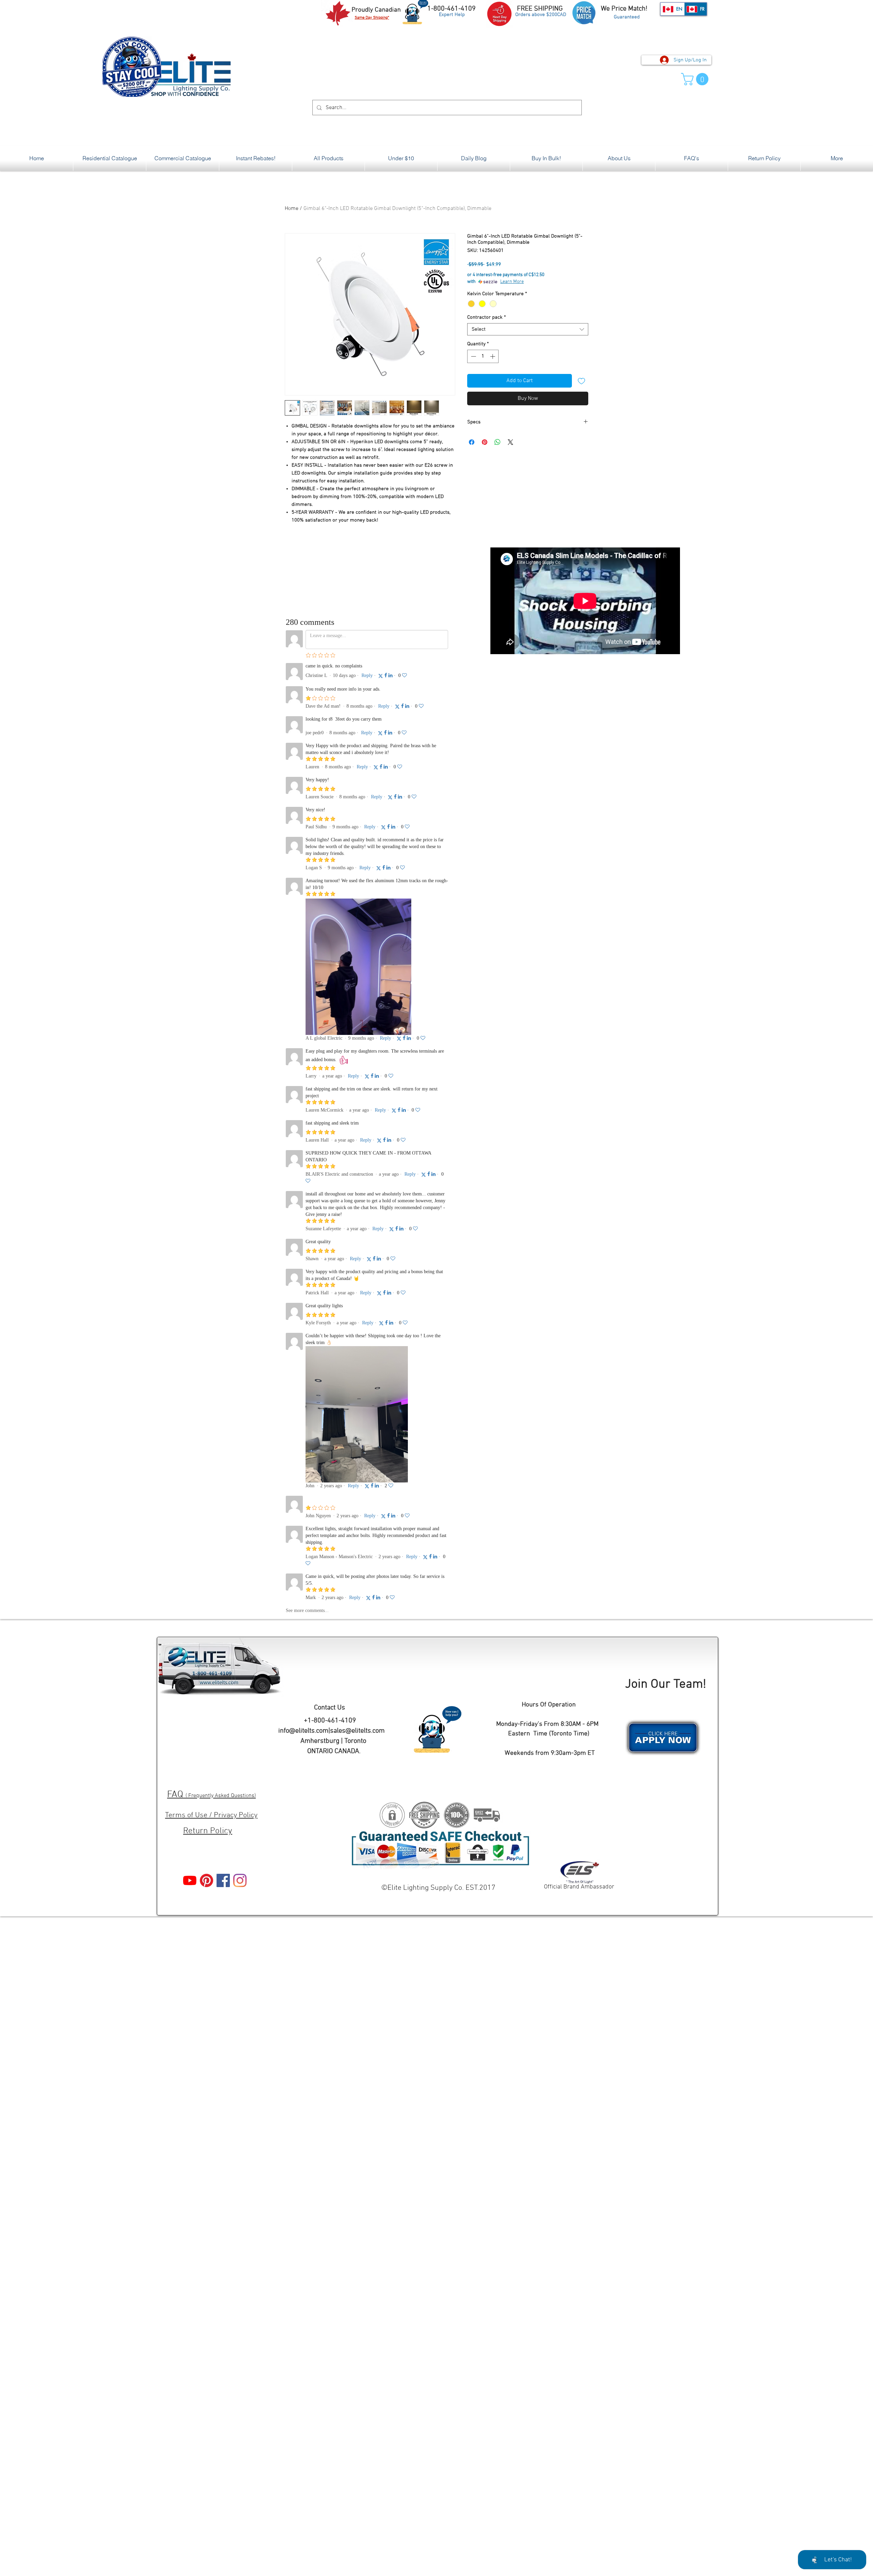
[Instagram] (240, 1880)
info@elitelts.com (303, 1731)
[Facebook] (223, 1880)
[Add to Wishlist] (581, 381)
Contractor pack (486, 317)
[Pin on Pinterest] (485, 442)
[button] (696, 79)
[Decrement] (473, 356)
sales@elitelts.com (357, 1731)
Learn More (512, 282)
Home (292, 209)
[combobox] (528, 329)
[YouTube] (190, 1880)
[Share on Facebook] (472, 442)
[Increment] (493, 356)
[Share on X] (511, 442)
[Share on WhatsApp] (498, 442)
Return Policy (208, 1831)
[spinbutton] (483, 356)
